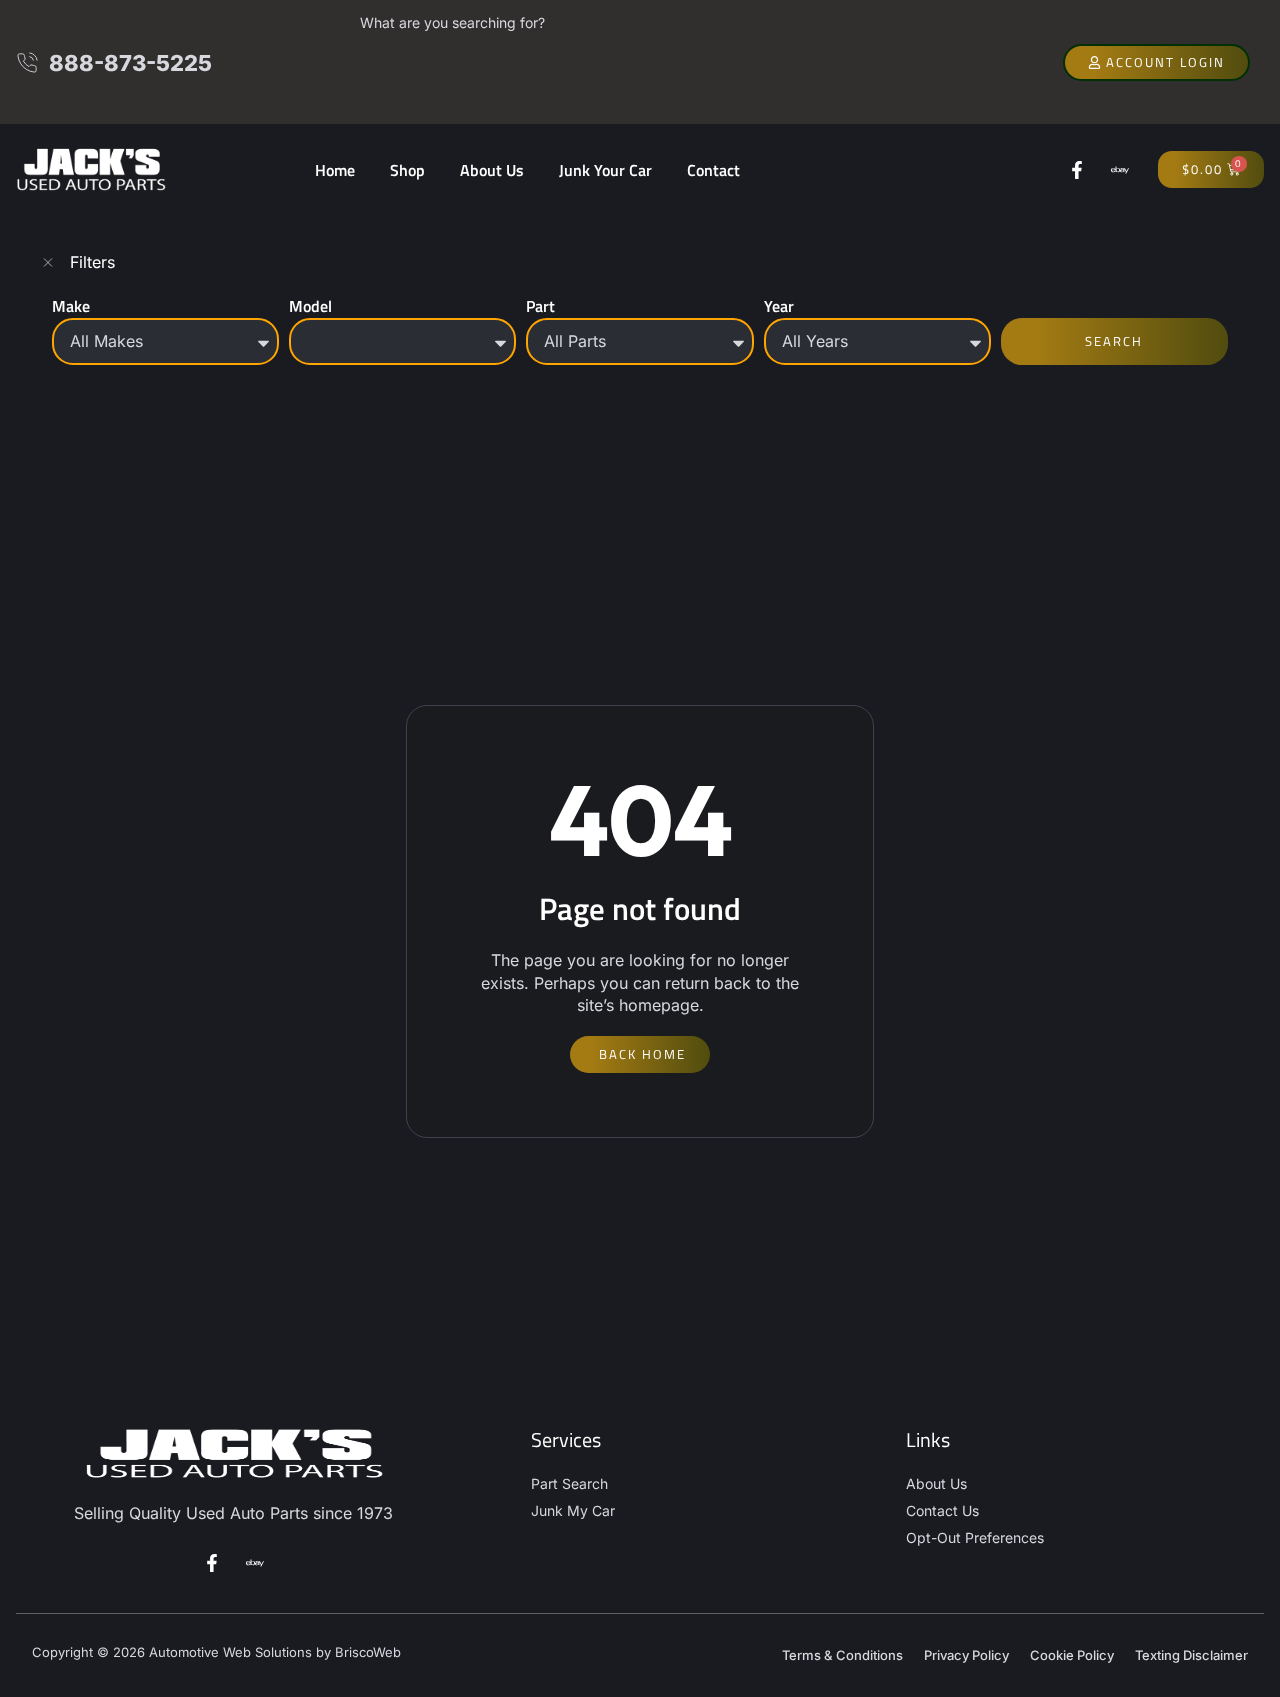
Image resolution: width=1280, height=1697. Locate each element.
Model (310, 306)
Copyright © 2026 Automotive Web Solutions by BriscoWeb (216, 1652)
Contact (713, 170)
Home (335, 170)
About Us (492, 170)
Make (71, 306)
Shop (407, 170)
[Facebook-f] (1077, 170)
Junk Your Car (605, 170)
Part (540, 306)
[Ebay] (1120, 170)
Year (779, 306)
